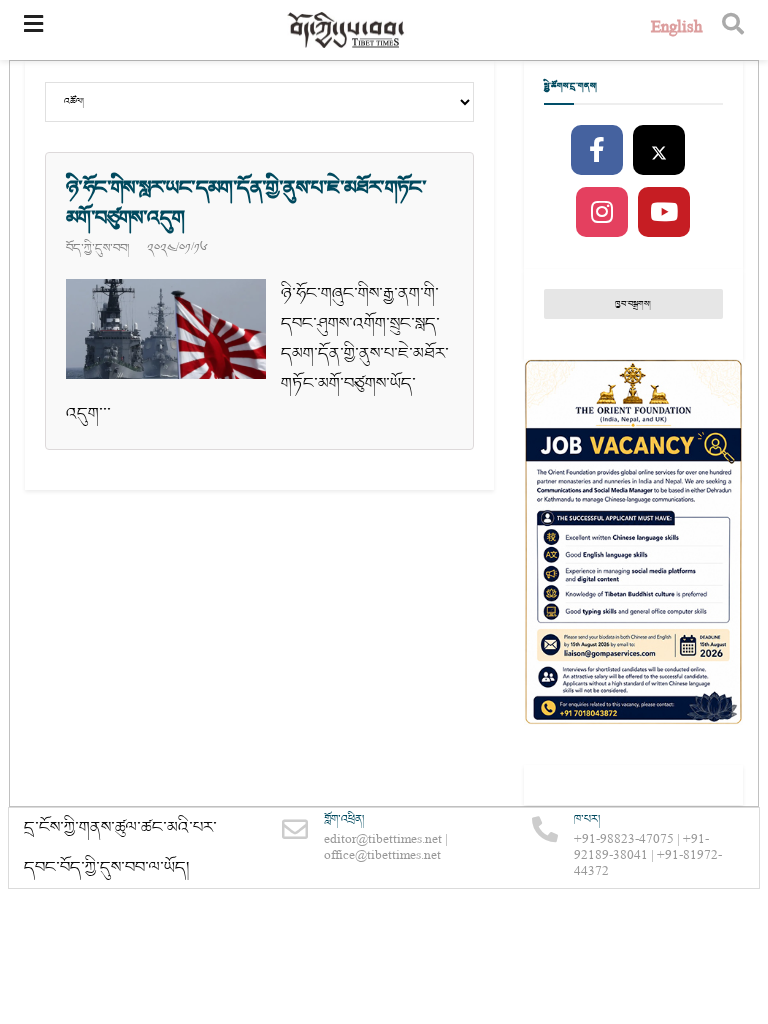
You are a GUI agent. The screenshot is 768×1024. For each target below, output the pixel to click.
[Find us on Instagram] (602, 213)
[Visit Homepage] (347, 30)
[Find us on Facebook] (597, 151)
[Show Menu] (33, 30)
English (676, 29)
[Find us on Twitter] (659, 151)
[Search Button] (733, 30)
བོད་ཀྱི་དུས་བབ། (97, 248)
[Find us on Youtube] (664, 213)
